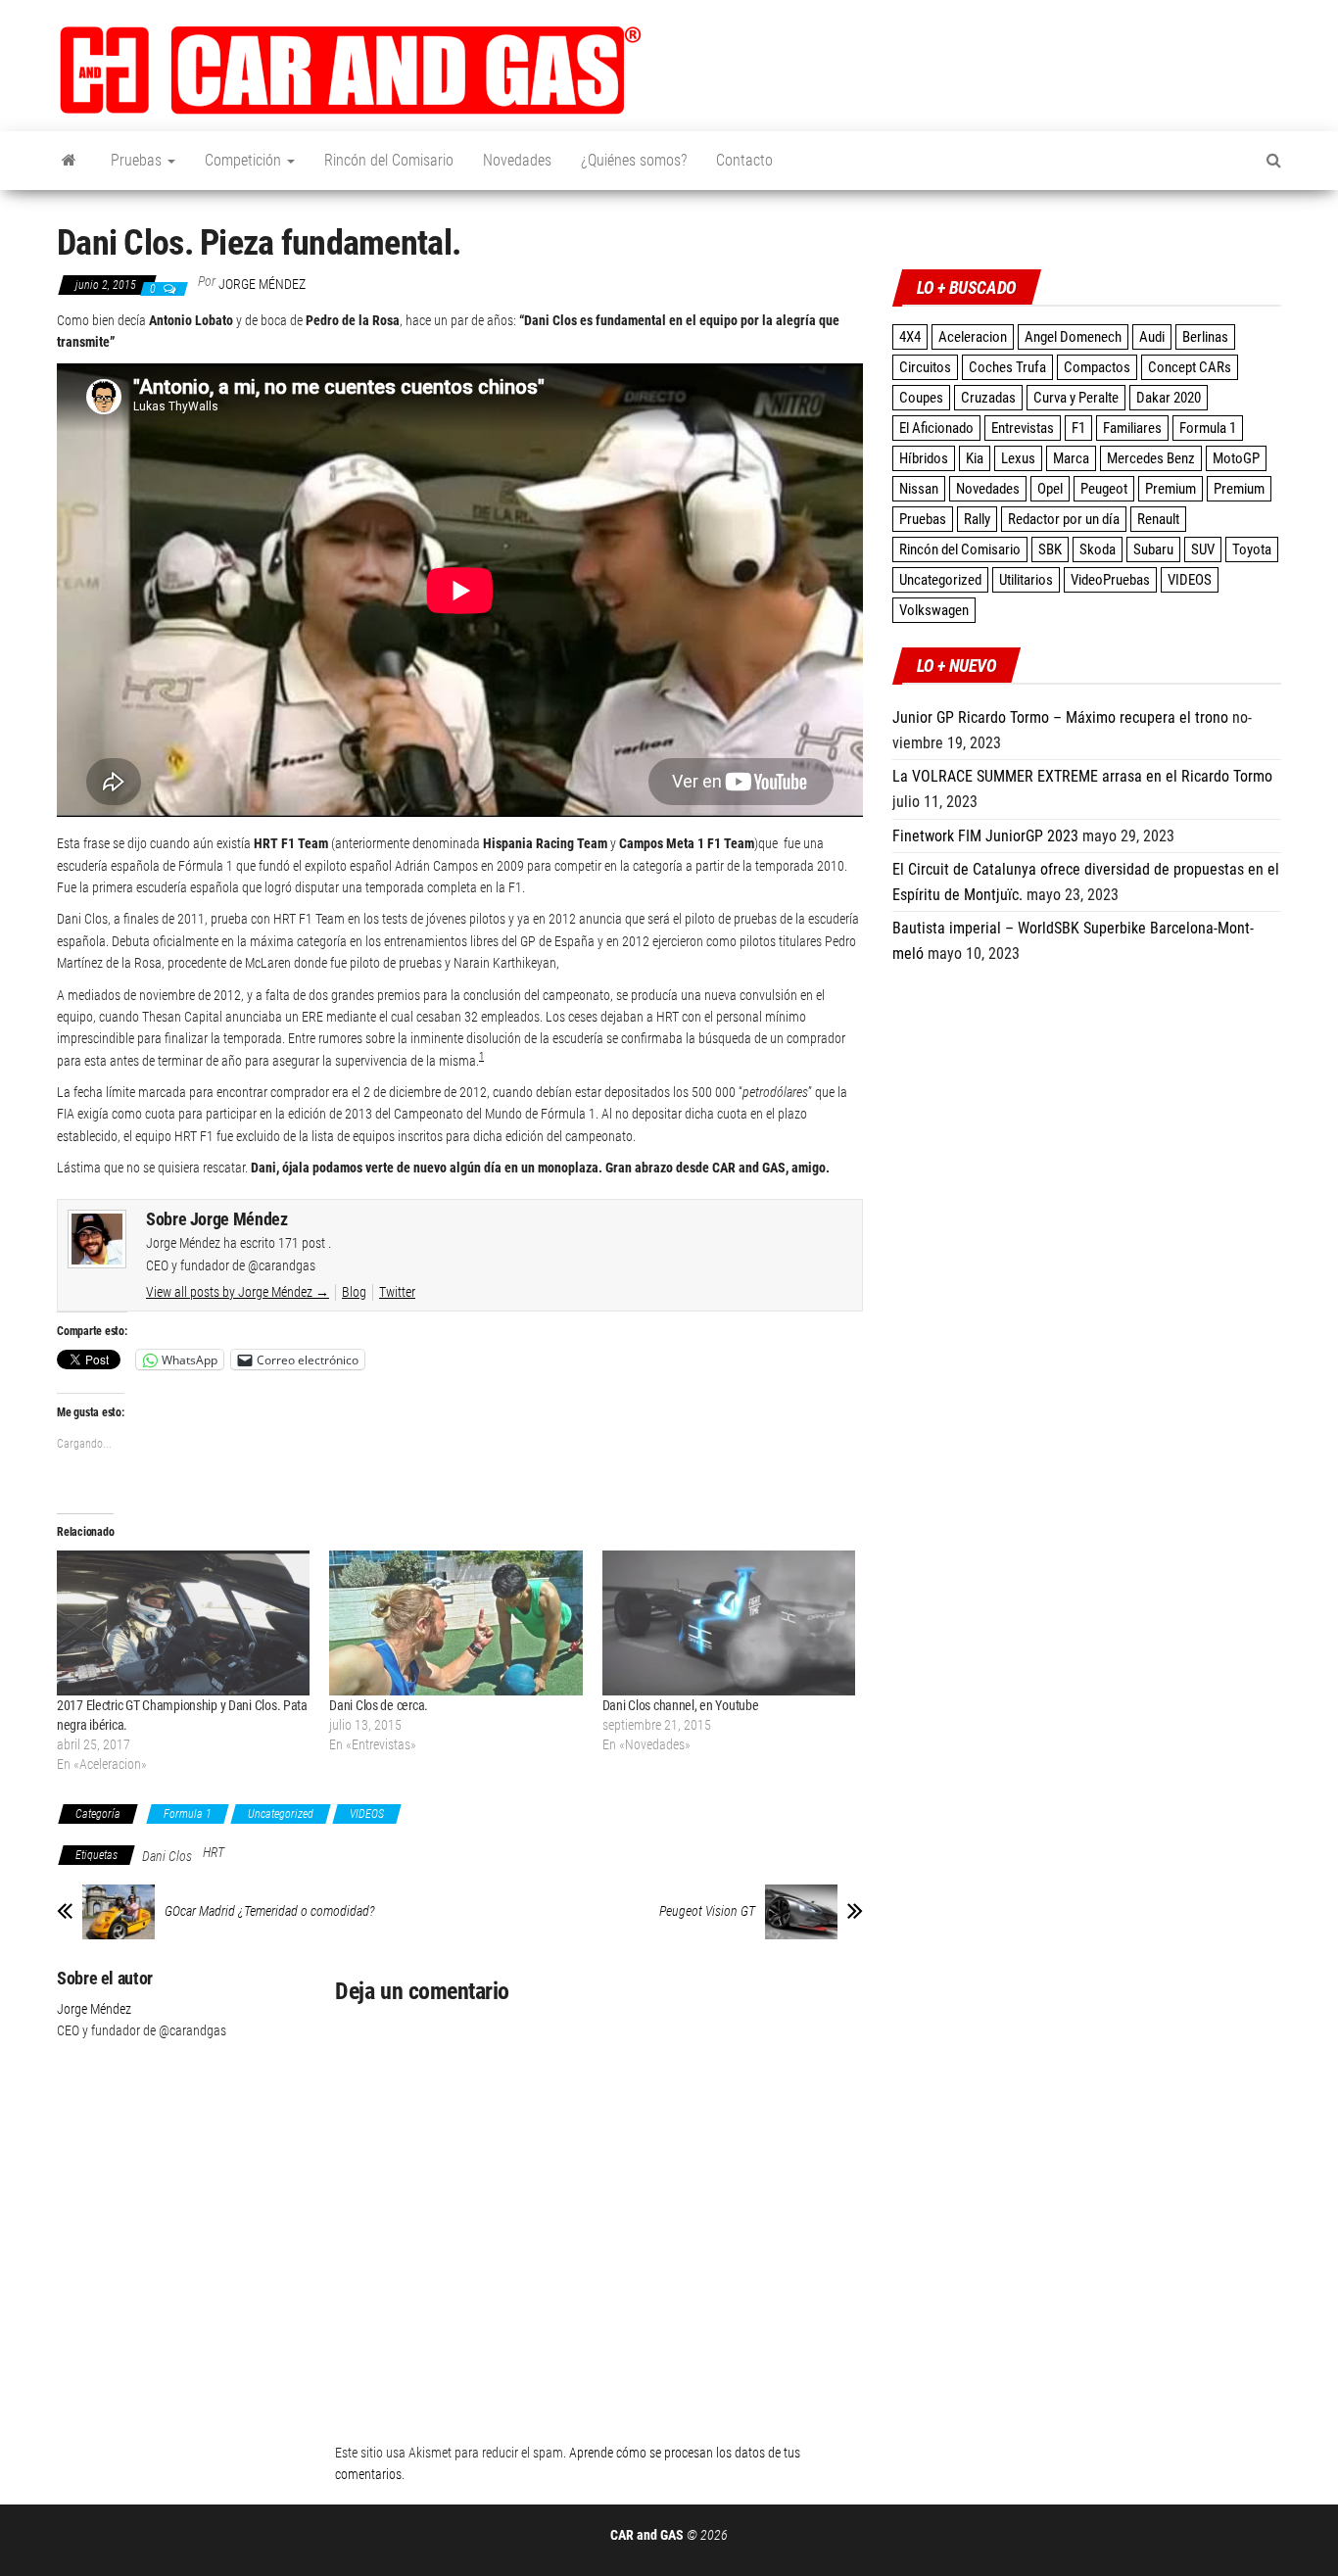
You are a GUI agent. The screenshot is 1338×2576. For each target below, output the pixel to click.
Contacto (744, 160)
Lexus (1018, 458)
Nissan (919, 489)
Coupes (921, 398)
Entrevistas (1023, 428)
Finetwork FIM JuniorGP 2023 (985, 836)
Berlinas (1205, 337)
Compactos (1097, 367)
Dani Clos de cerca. (379, 1705)
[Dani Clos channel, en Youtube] (729, 1623)
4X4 (910, 337)
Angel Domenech (1073, 337)
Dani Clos (167, 1856)
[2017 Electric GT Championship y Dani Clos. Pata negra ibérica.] (183, 1623)
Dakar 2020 (1169, 398)
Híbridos (924, 458)
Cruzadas (988, 398)
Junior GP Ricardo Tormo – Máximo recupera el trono (1060, 717)
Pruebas (138, 160)
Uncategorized (281, 1814)
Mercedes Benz (1151, 458)
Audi (1152, 337)
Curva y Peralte (1076, 398)
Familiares (1132, 428)
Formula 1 (188, 1814)
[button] (351, 71)
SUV (1203, 549)
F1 (1078, 428)
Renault (1158, 519)
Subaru (1153, 549)
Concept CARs (1190, 367)
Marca (1071, 458)
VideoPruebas (1110, 580)
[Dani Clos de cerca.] (455, 1623)
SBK (1050, 549)
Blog (354, 1292)
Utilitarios (1026, 580)
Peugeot (1104, 489)
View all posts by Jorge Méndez (238, 1292)
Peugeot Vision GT (707, 1911)
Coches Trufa (1007, 367)
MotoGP (1236, 458)
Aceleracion (973, 337)
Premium (1171, 489)
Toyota (1252, 549)
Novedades (517, 160)
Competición (245, 160)
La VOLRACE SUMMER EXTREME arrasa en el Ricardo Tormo (1082, 776)
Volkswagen (934, 610)
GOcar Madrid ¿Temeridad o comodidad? (270, 1911)
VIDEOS (367, 1814)
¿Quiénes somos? (634, 160)
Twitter (397, 1292)
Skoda (1098, 549)
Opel (1050, 489)
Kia (975, 458)
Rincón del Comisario (389, 160)
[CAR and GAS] (69, 161)
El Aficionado (936, 428)
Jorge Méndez (262, 284)
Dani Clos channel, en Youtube (681, 1705)
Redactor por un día (1064, 519)
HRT (214, 1852)
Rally (977, 519)
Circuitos (925, 367)
